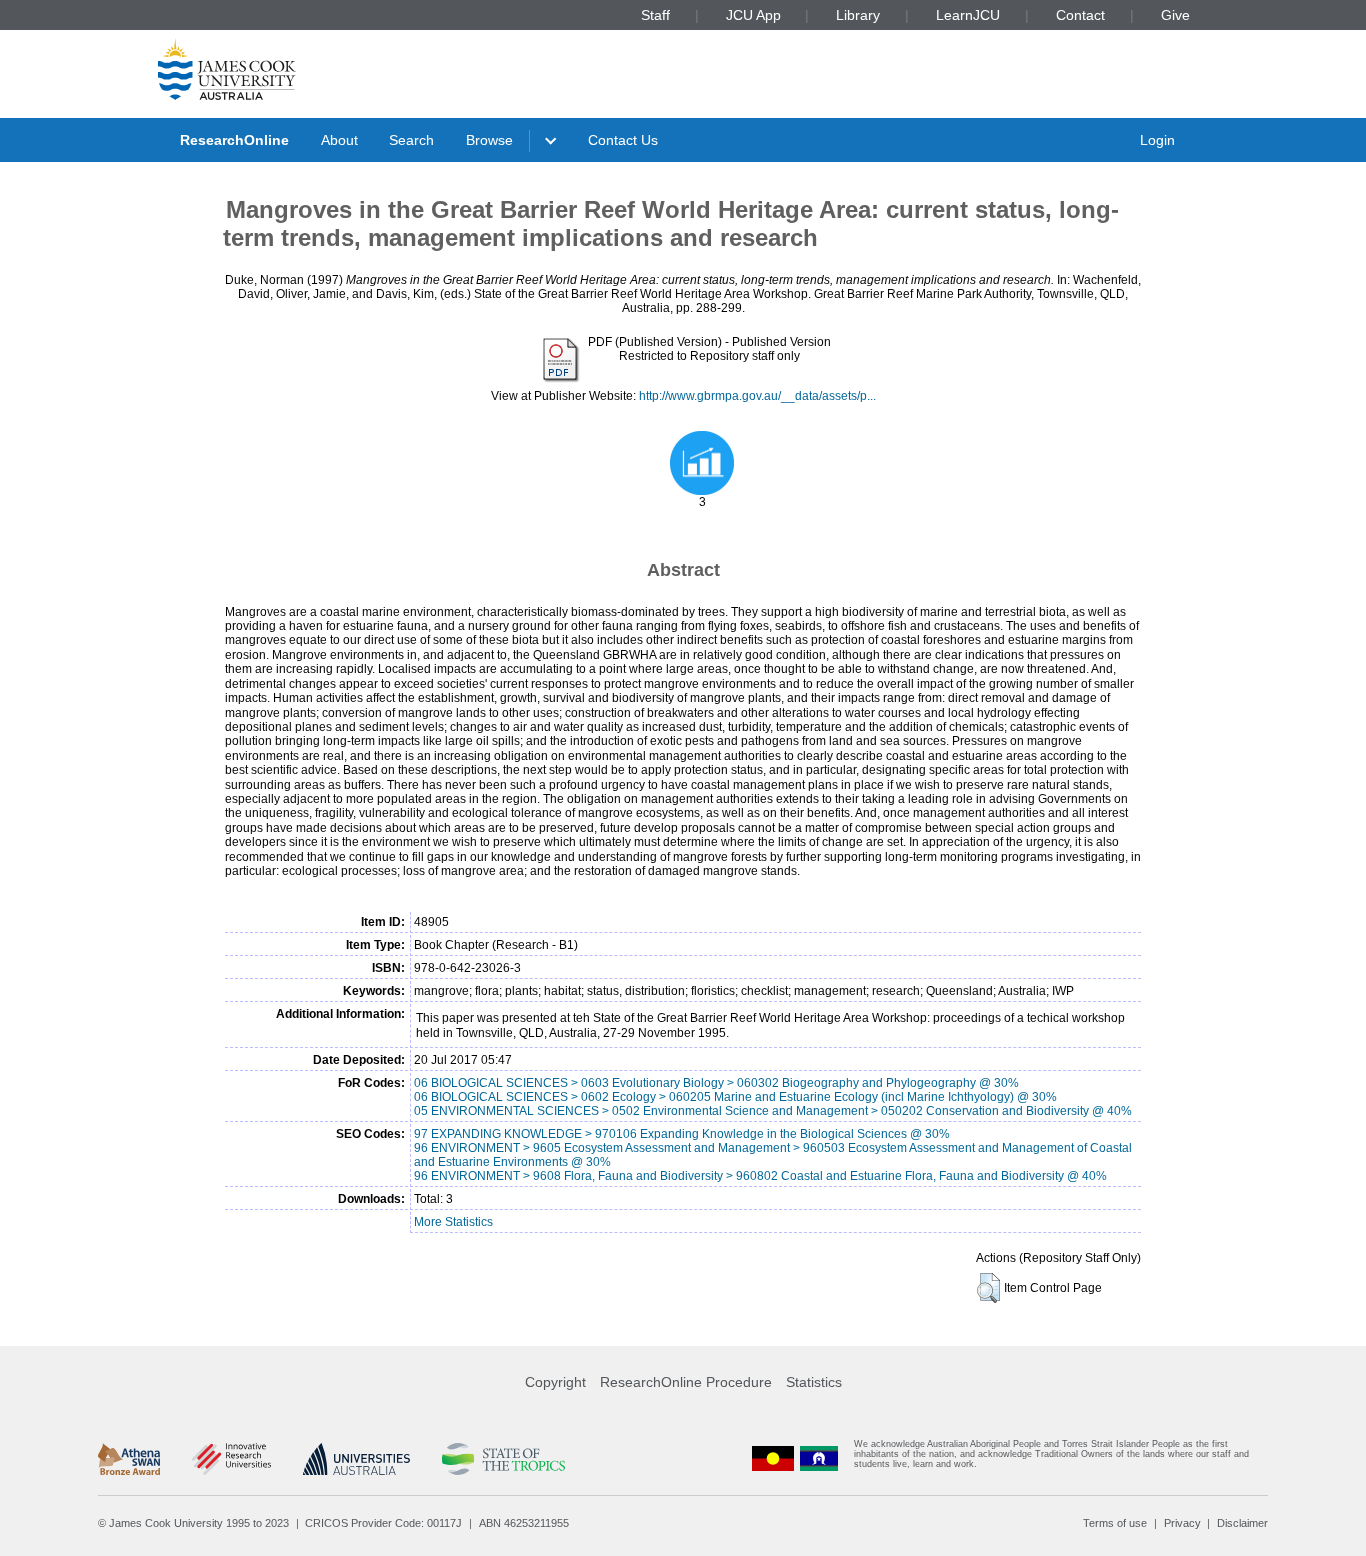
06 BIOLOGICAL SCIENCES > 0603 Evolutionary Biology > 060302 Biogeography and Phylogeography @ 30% (716, 1083)
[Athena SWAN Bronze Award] (129, 1459)
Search (411, 140)
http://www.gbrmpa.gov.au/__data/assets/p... (757, 396)
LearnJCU (968, 15)
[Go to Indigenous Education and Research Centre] (773, 1458)
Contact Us (623, 140)
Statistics (814, 1382)
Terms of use (1115, 1523)
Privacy (1182, 1523)
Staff (655, 15)
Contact (1080, 15)
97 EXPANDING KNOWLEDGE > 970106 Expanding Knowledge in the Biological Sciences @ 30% (682, 1134)
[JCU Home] (227, 69)
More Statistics (453, 1222)
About (339, 140)
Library (858, 15)
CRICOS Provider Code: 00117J (383, 1523)
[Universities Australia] (356, 1459)
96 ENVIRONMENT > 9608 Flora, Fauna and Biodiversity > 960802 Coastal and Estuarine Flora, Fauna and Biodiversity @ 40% (760, 1176)
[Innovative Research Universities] (231, 1459)
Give (1175, 15)
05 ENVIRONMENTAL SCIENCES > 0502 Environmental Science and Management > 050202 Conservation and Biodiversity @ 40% (773, 1111)
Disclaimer (1242, 1523)
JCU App (753, 15)
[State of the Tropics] (503, 1459)
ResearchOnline (234, 140)
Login (1157, 140)
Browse (489, 140)
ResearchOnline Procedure (686, 1382)
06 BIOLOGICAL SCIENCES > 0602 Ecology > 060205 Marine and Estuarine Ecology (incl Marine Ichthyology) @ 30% (735, 1097)
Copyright (555, 1382)
